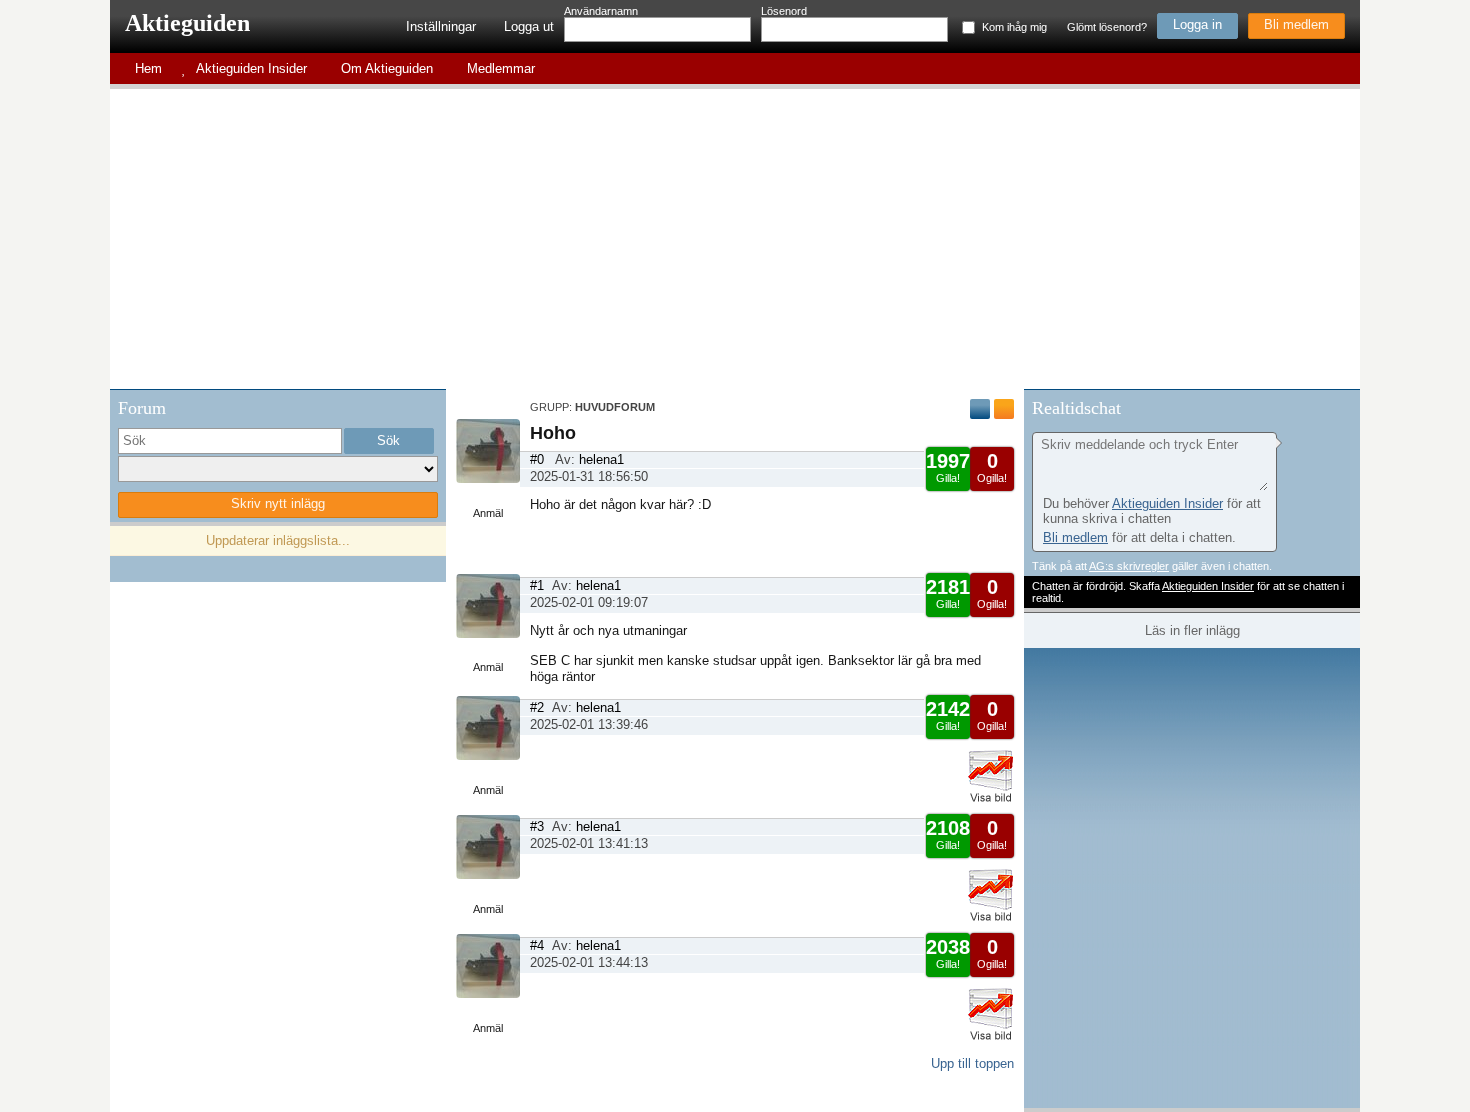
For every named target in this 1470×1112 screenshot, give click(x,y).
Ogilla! (992, 467)
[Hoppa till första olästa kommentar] (980, 409)
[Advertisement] (735, 239)
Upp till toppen (972, 1063)
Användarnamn (601, 11)
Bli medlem (1296, 24)
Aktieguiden (187, 23)
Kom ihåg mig (1014, 27)
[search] (230, 441)
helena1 (601, 459)
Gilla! (948, 467)
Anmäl (488, 513)
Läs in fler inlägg (1192, 630)
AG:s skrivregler (1129, 566)
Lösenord (784, 11)
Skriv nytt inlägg (278, 503)
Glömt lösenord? (1107, 27)
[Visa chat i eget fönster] (1343, 405)
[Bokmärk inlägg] (1004, 409)
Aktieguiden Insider (1167, 503)
